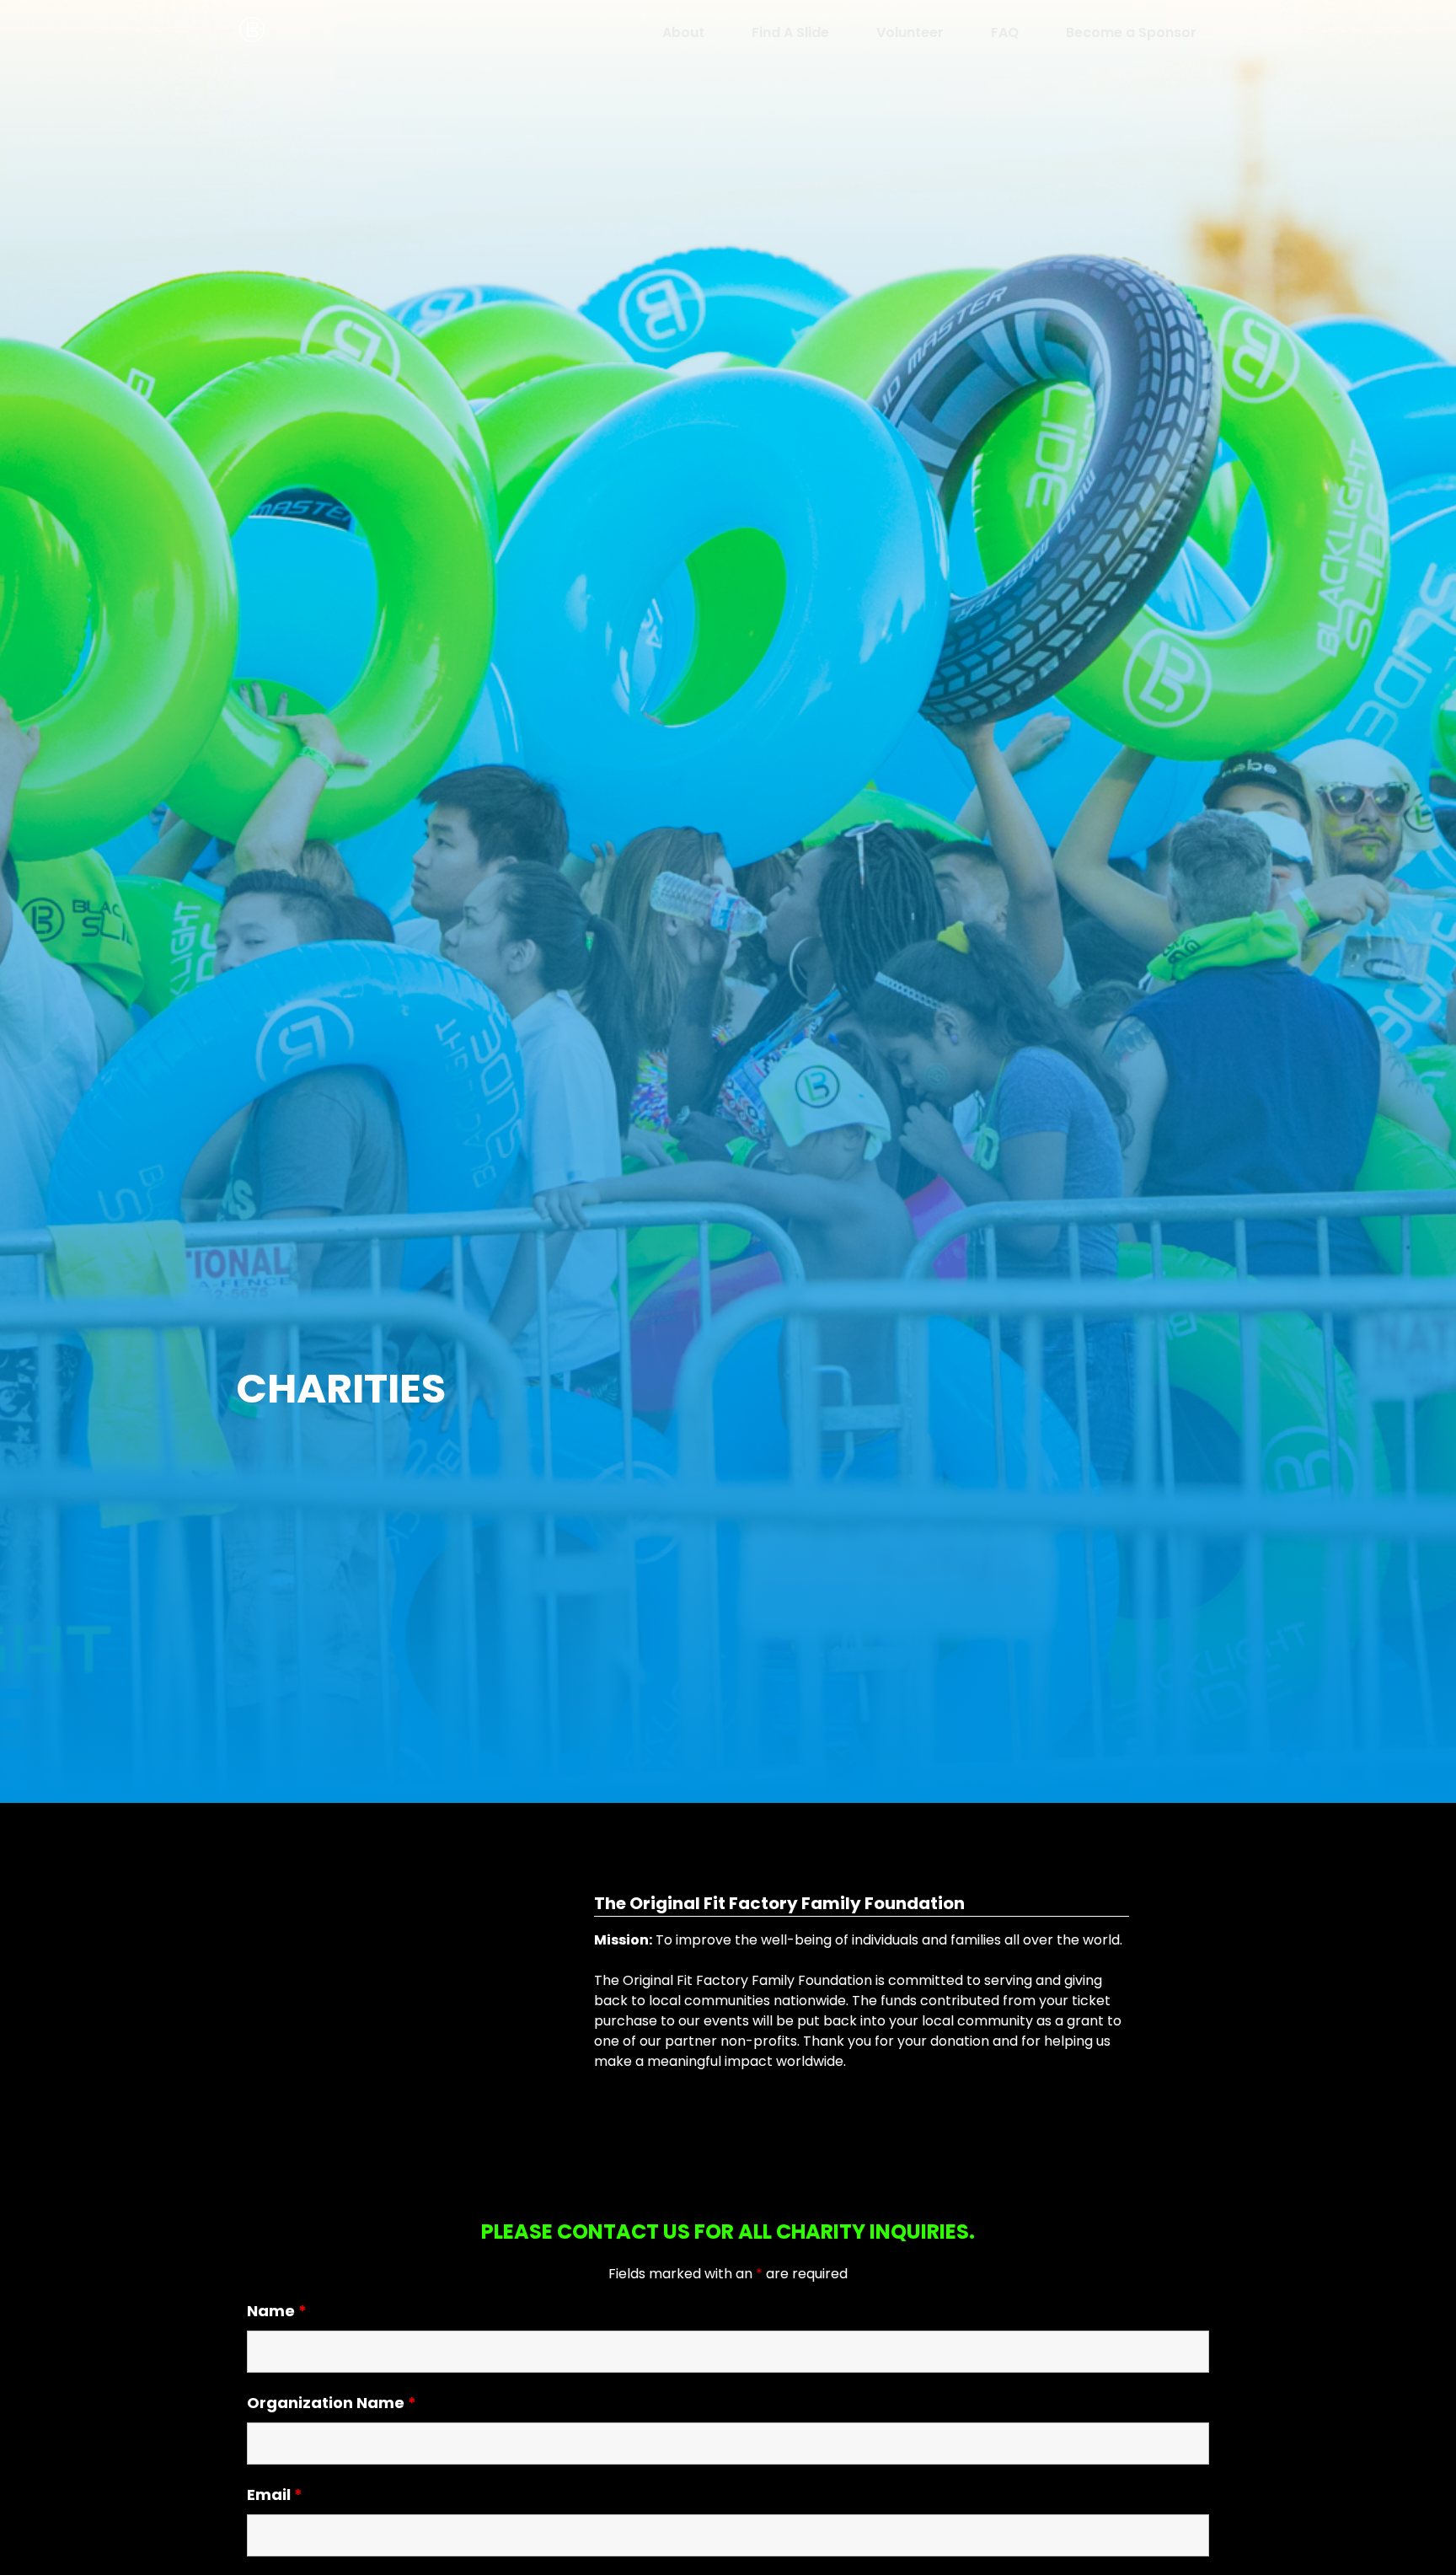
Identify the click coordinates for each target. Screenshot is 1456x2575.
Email (275, 2495)
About (683, 32)
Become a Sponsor (1131, 32)
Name (277, 2311)
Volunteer (910, 32)
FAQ (1005, 32)
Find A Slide (790, 32)
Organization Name (332, 2403)
